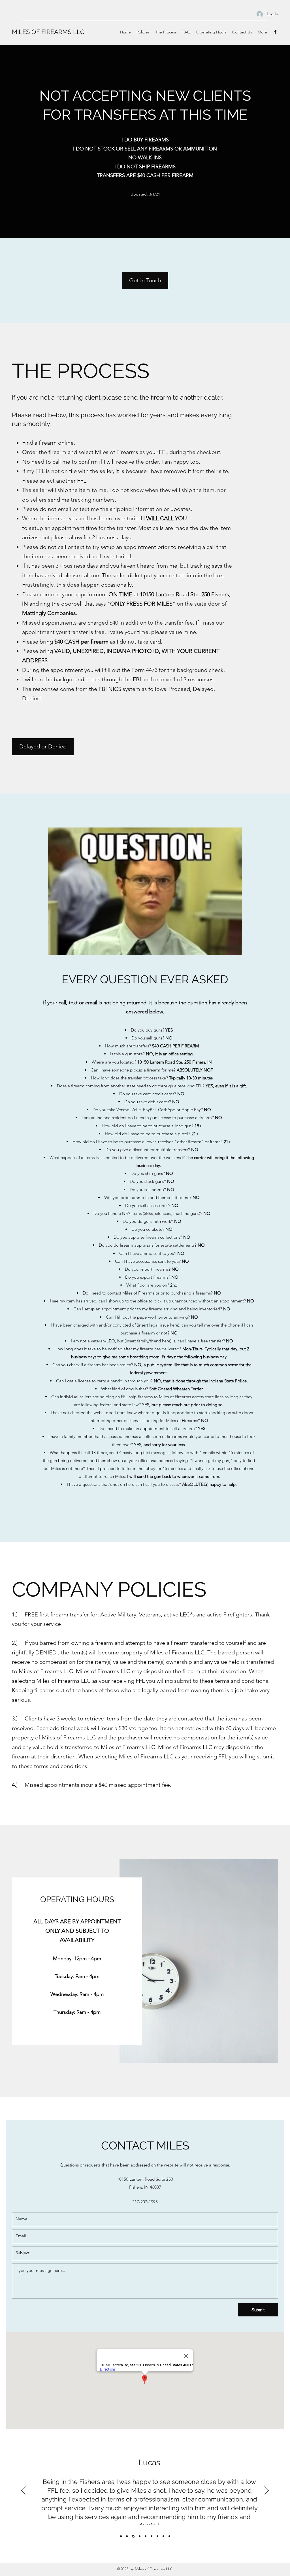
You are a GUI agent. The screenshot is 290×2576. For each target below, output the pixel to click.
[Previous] (23, 2491)
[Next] (267, 2491)
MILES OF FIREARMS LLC (48, 32)
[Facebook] (275, 32)
